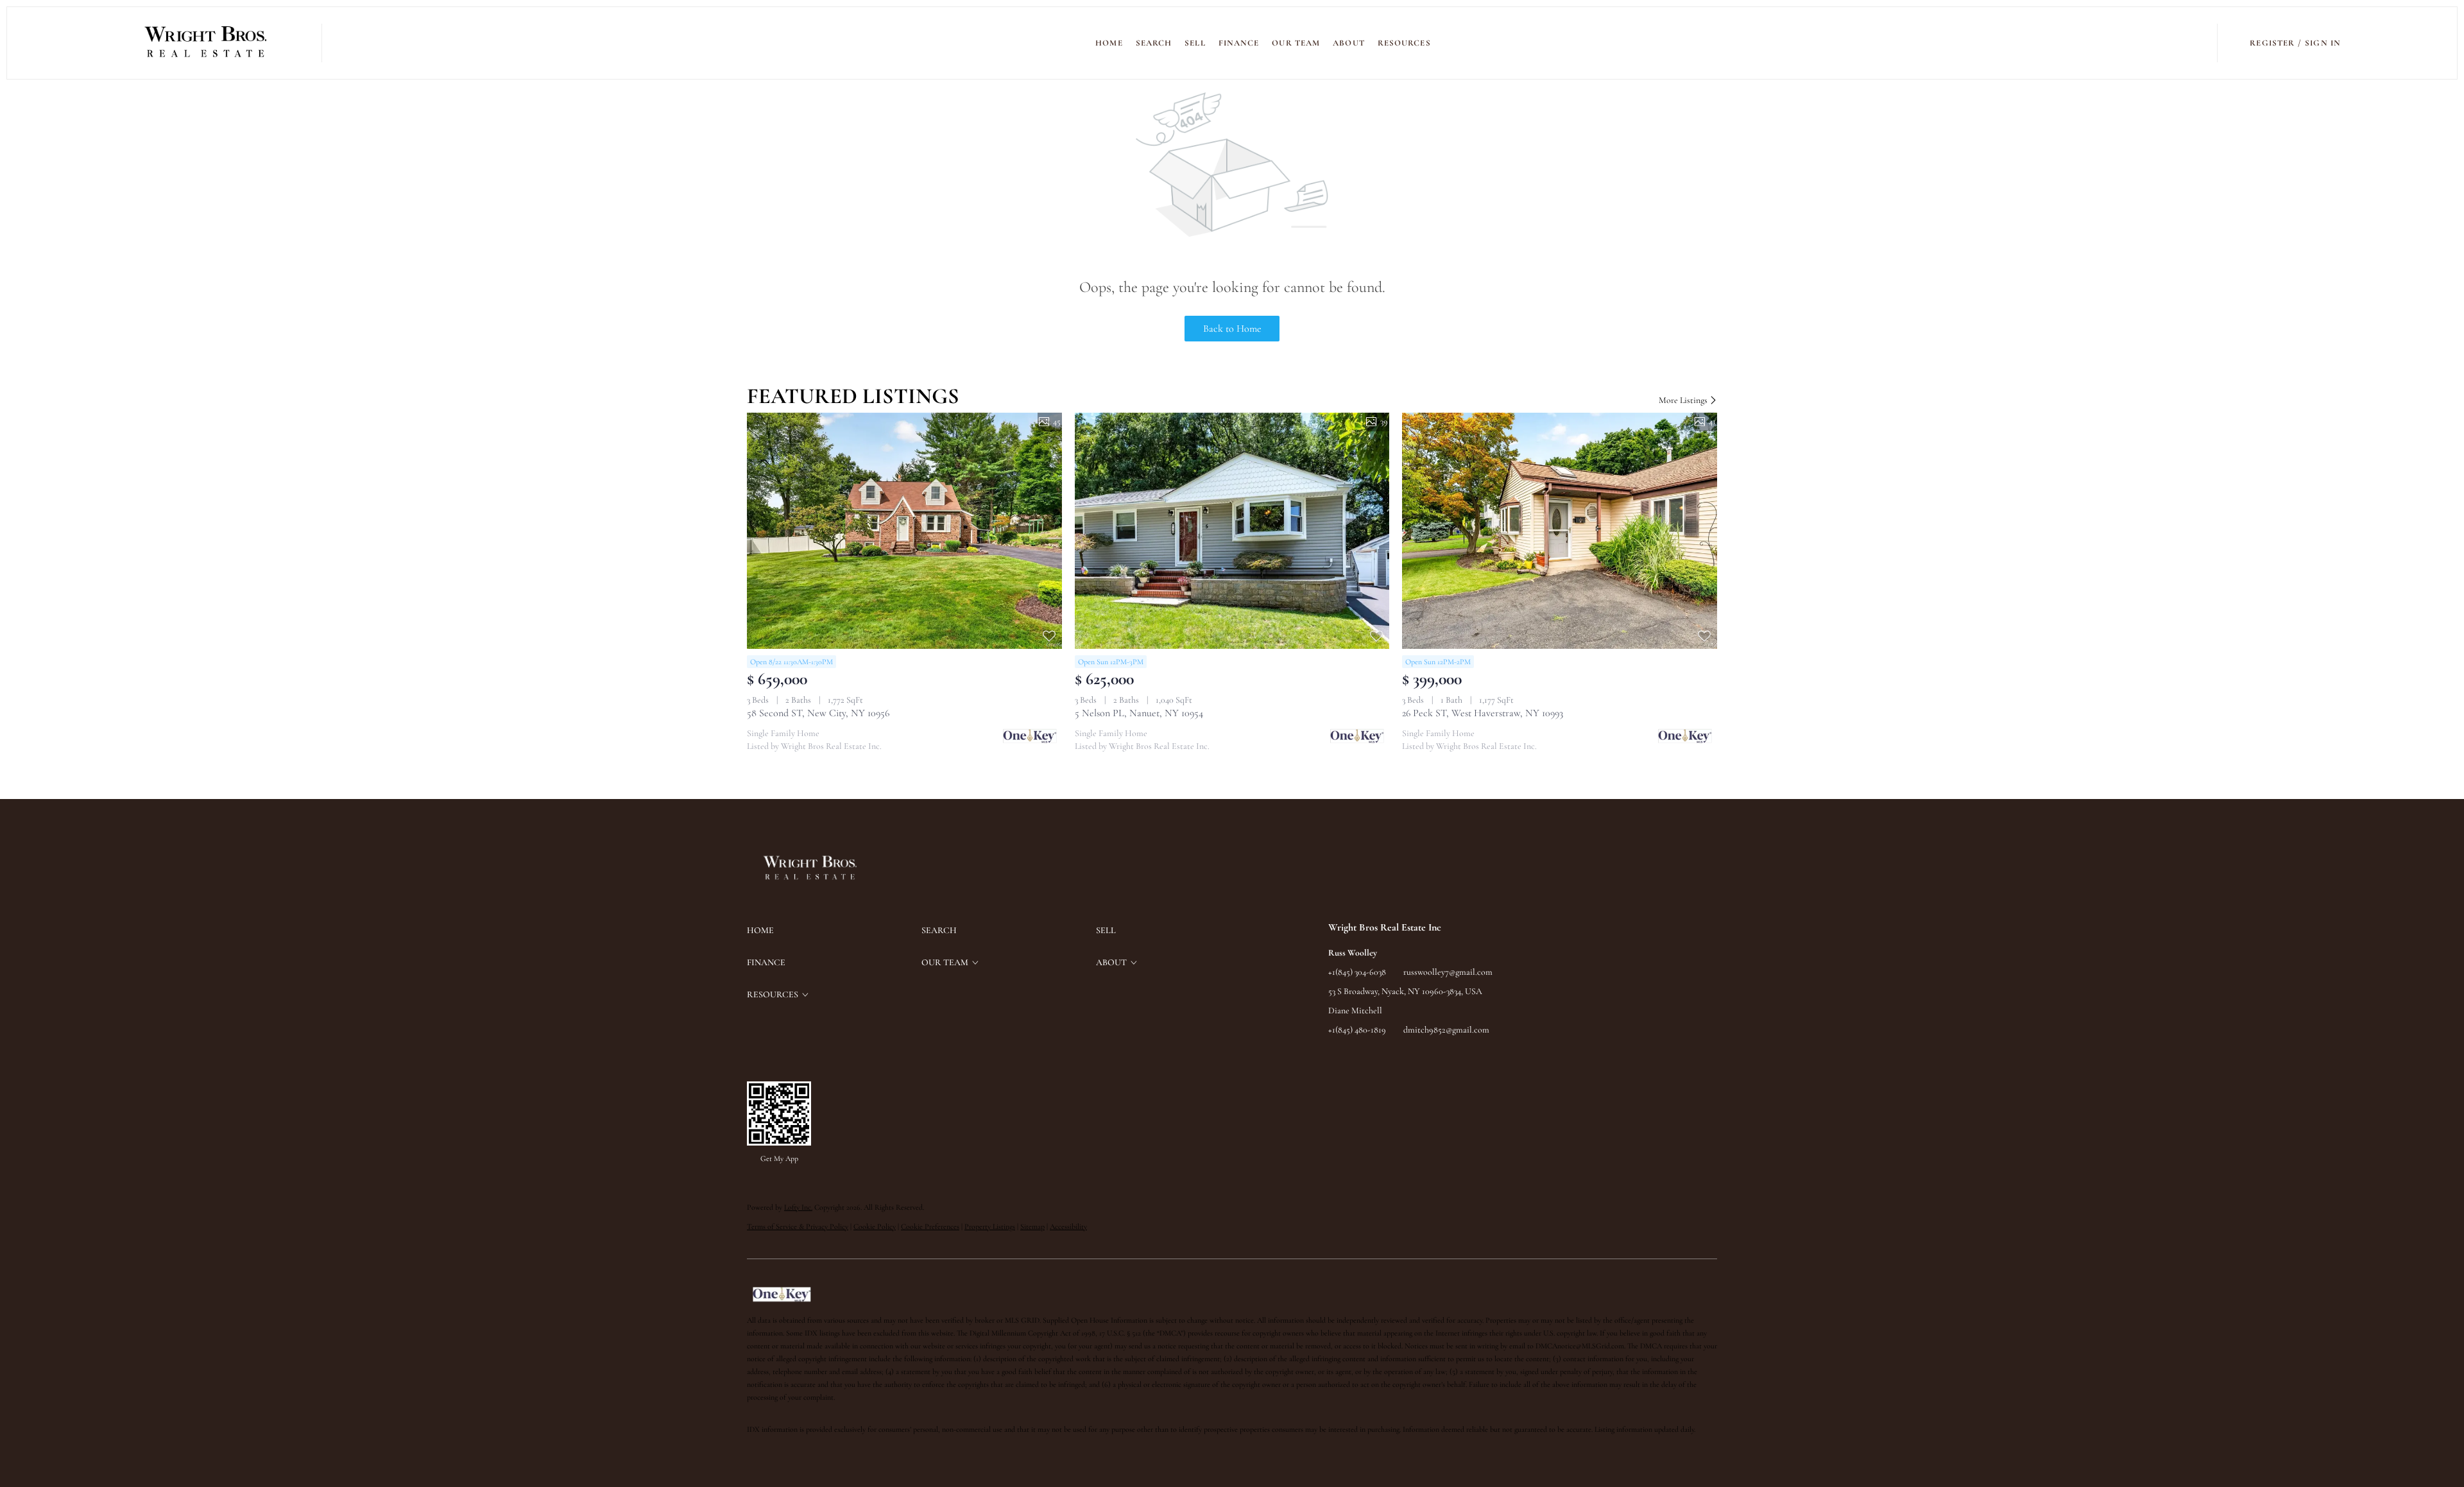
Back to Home (1232, 329)
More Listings (1684, 400)
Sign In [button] (2323, 43)
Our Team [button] (1296, 43)
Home (1109, 43)
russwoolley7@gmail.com (1448, 972)
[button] (206, 43)
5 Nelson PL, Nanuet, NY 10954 (1139, 713)
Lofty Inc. (798, 1207)
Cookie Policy (875, 1226)
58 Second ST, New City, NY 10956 (818, 713)
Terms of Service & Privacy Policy (798, 1226)
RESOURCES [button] (1404, 43)
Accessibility (1068, 1226)
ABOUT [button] (1349, 43)
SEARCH (1154, 43)
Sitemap (1032, 1226)
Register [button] (2272, 43)
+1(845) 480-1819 (1357, 1030)
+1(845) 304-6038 (1357, 972)
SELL (1195, 43)
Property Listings (990, 1226)
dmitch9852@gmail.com (1446, 1030)
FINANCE (1239, 43)
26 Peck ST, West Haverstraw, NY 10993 (1483, 713)
